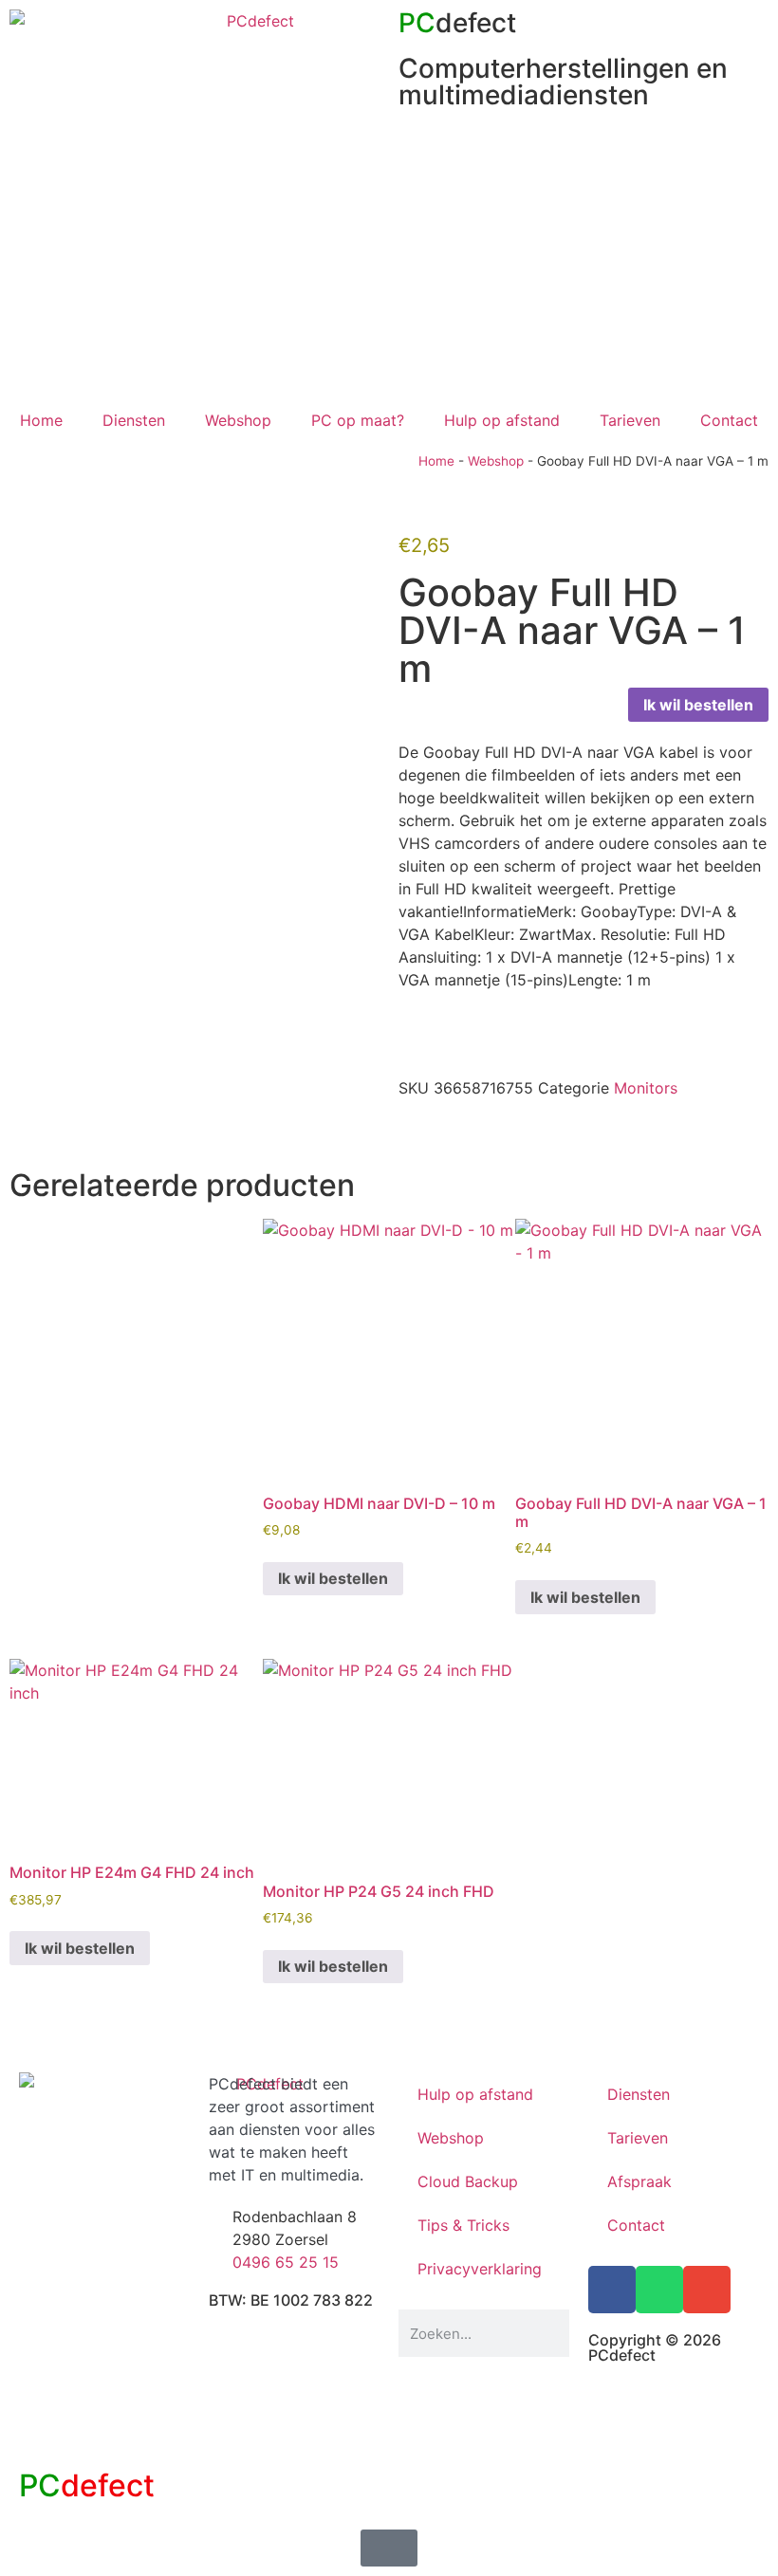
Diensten (134, 420)
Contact (729, 420)
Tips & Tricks (463, 2225)
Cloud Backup (468, 2181)
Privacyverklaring (480, 2269)
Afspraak (639, 2181)
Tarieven (630, 420)
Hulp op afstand (502, 420)
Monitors (646, 1088)
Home (41, 420)
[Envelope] (707, 2290)
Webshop (238, 420)
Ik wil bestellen (698, 705)
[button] (404, 1130)
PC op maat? (358, 420)
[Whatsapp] (659, 2290)
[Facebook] (612, 2290)
